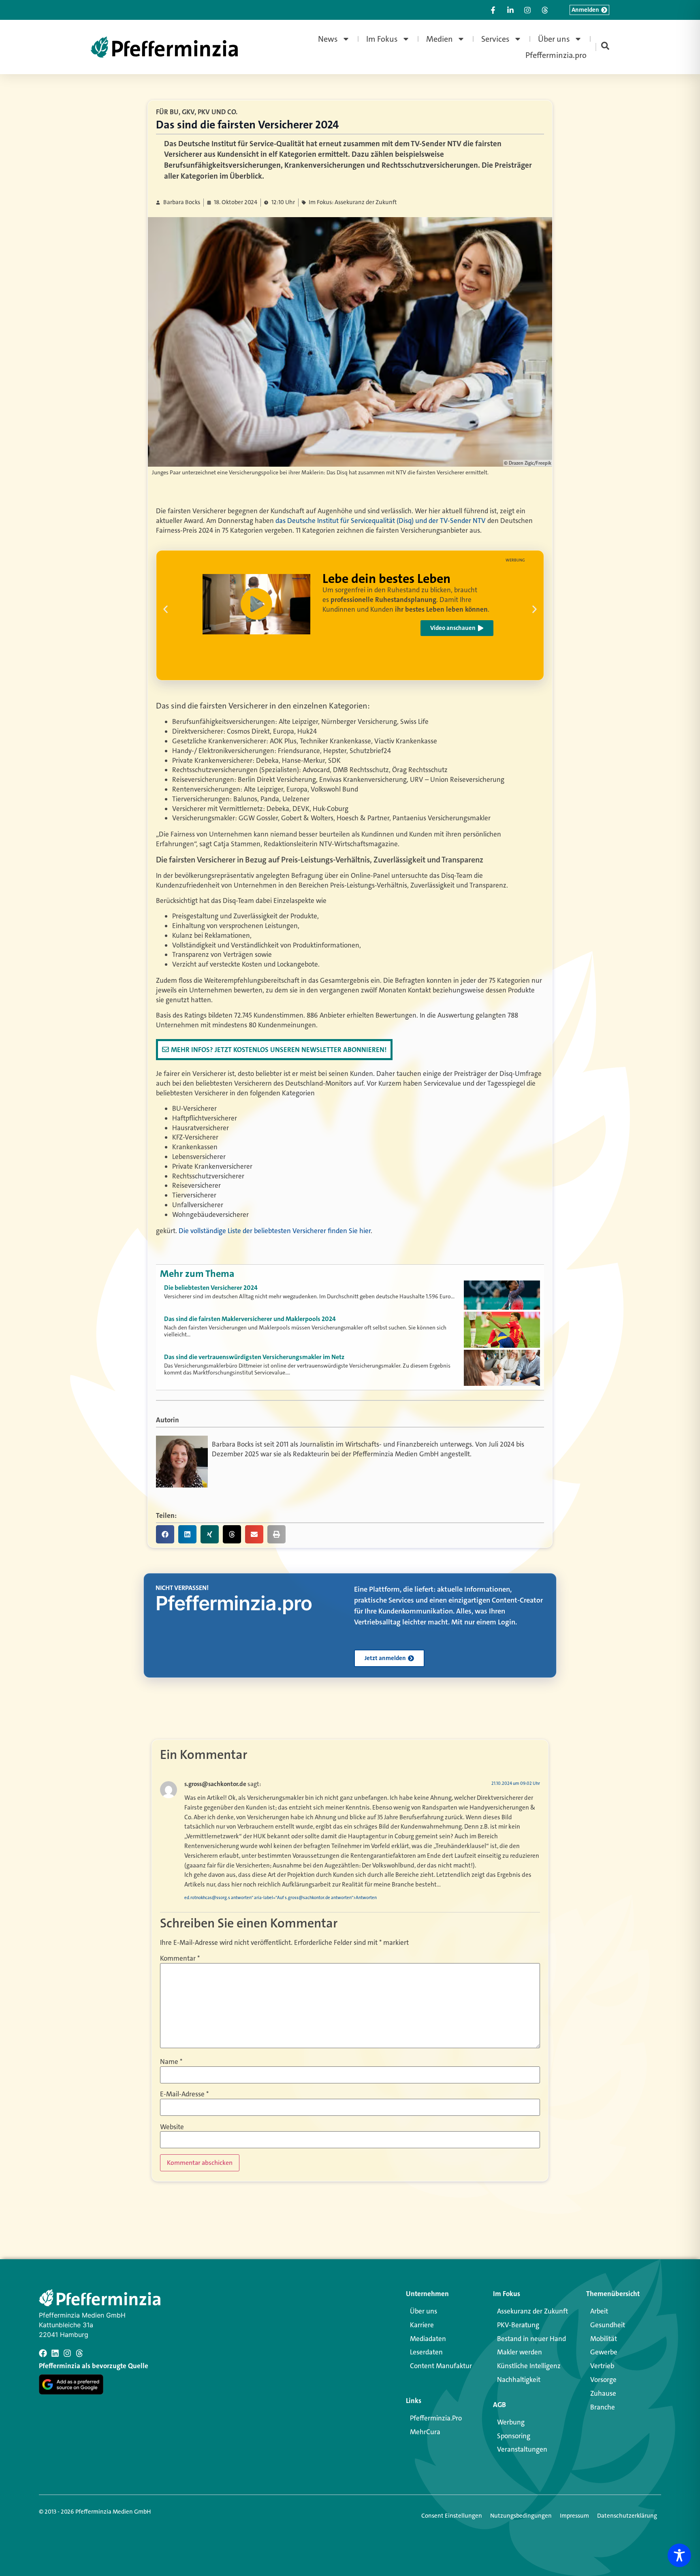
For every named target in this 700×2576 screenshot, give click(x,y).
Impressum (574, 2516)
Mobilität (604, 2339)
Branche (603, 2407)
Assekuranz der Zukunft (532, 2311)
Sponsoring (514, 2436)
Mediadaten (428, 2339)
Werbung (511, 2422)
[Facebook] (43, 2353)
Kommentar (180, 1958)
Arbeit (599, 2311)
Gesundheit (608, 2325)
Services (495, 39)
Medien (440, 39)
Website (172, 2127)
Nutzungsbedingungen (521, 2516)
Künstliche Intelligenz (529, 2366)
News (328, 39)
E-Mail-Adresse (184, 2094)
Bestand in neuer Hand (531, 2339)
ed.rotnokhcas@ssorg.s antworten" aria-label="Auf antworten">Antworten (281, 1898)
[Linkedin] (55, 2353)
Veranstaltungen (522, 2449)
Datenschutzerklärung (627, 2516)
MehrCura (425, 2432)
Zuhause (603, 2393)
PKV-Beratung (518, 2325)
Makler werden (520, 2352)
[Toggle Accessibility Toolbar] (679, 2555)
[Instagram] (67, 2353)
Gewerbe (604, 2352)
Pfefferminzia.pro (556, 55)
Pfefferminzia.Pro (436, 2418)
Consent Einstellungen (452, 2516)
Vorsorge (603, 2380)
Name (171, 2062)
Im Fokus (382, 39)
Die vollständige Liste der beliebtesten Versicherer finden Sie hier (275, 1231)
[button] (165, 609)
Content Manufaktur (441, 2366)
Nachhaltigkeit (519, 2380)
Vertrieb (602, 2366)
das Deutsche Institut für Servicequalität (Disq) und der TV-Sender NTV (381, 521)
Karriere (422, 2325)
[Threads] (79, 2353)
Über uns (554, 39)
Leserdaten (426, 2352)
